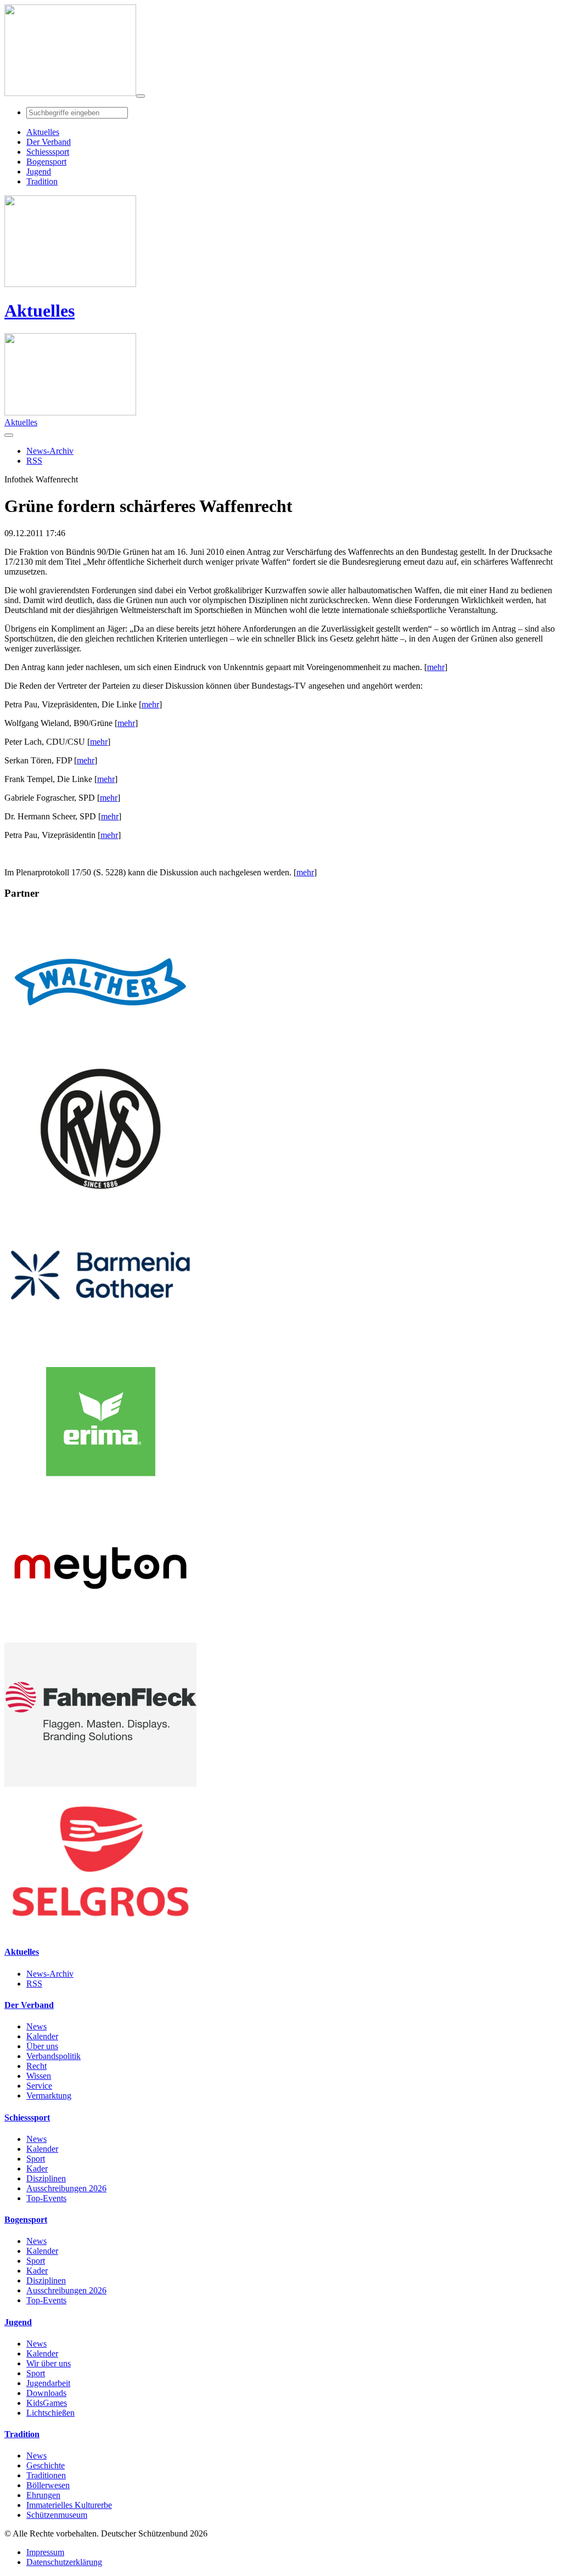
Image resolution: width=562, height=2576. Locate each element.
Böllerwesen (48, 2485)
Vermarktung (49, 2096)
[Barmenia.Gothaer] (100, 1344)
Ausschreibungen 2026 (66, 2188)
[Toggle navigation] (140, 96)
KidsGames (47, 2403)
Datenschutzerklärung (64, 2562)
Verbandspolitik (54, 2056)
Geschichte (46, 2465)
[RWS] (100, 1198)
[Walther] (100, 1051)
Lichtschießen (50, 2413)
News (36, 2026)
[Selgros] (100, 1930)
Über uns (42, 2046)
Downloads (46, 2393)
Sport (36, 2159)
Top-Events (46, 2198)
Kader (37, 2169)
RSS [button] (34, 461)
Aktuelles (40, 311)
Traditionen (46, 2475)
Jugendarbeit (48, 2383)
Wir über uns (49, 2363)
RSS (34, 1984)
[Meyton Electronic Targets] (100, 1637)
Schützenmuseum (57, 2515)
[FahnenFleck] (100, 1784)
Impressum (45, 2552)
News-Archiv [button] (50, 451)
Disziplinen (46, 2178)
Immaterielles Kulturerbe (69, 2505)
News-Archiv (50, 1974)
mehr (436, 667)
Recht (36, 2066)
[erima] (100, 1491)
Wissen (39, 2076)
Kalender (42, 2036)
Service (39, 2086)
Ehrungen (43, 2495)
